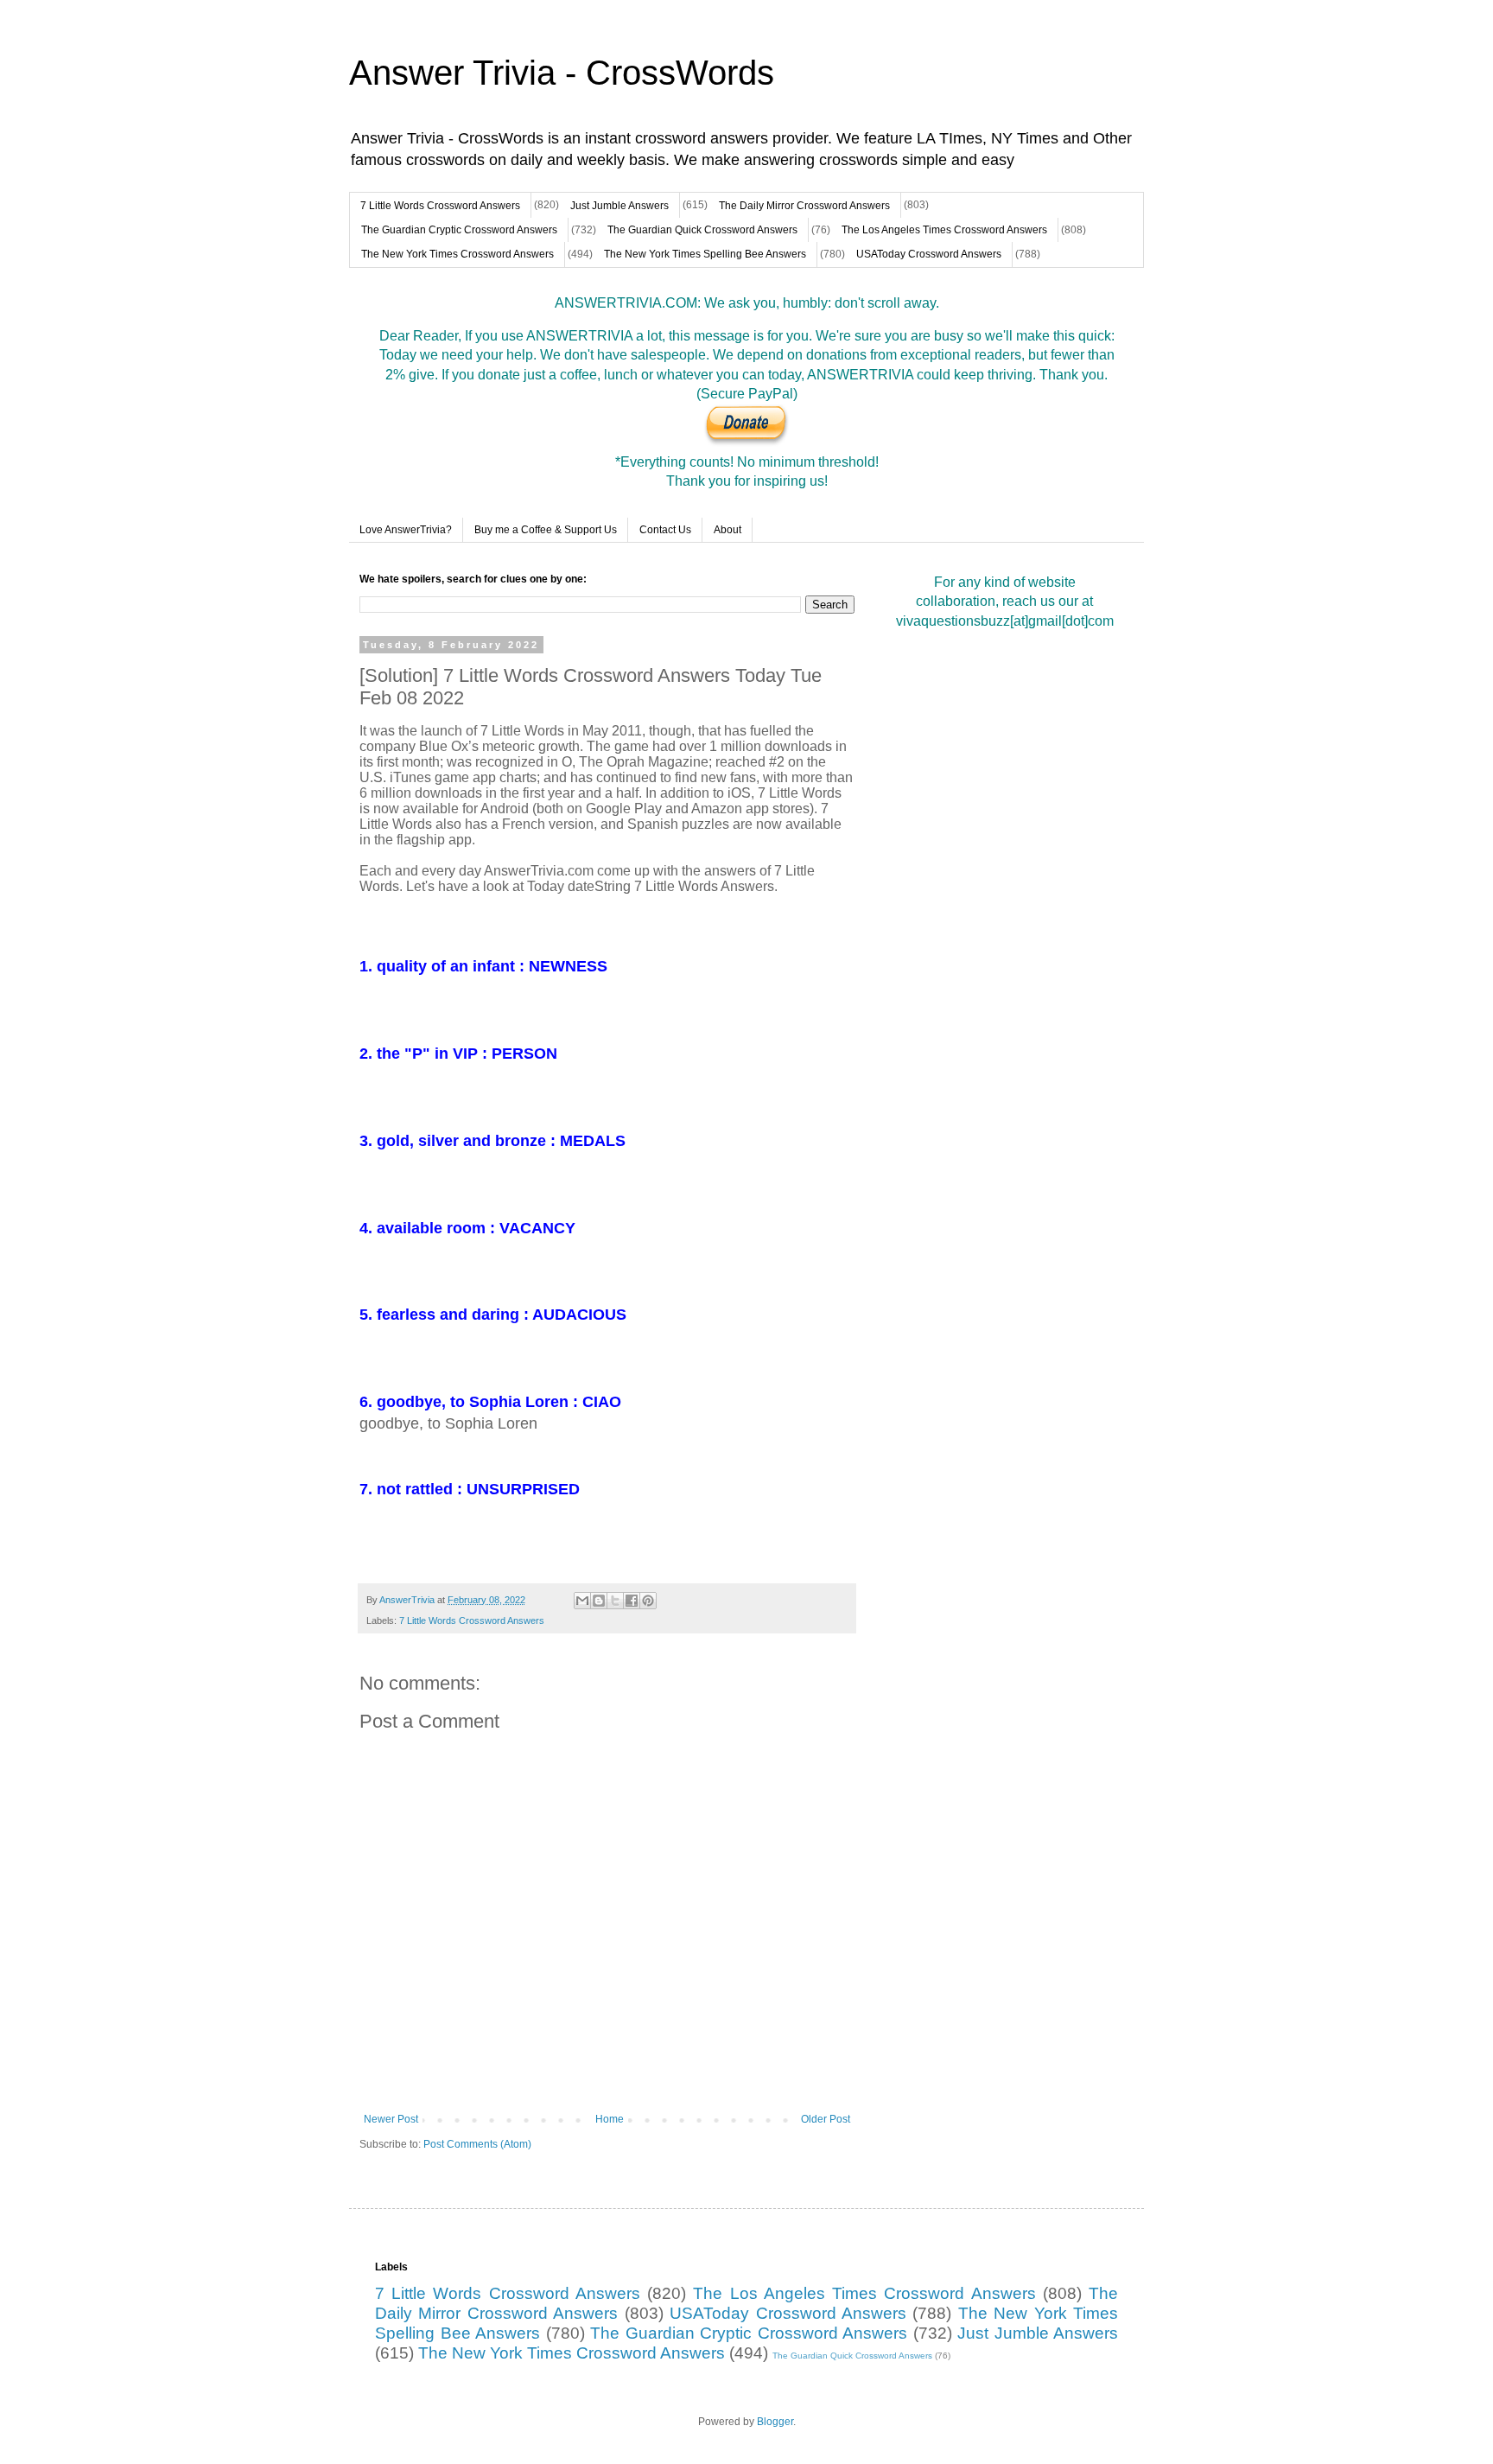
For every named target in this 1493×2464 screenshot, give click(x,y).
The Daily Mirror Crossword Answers (804, 206)
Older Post (826, 2119)
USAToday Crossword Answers (929, 254)
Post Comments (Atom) (477, 2144)
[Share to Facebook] (632, 1601)
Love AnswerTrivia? (406, 530)
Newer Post (391, 2119)
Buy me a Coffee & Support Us (546, 530)
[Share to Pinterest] (648, 1601)
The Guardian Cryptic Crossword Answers (459, 230)
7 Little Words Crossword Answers (440, 206)
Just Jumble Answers (619, 206)
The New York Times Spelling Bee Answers (705, 254)
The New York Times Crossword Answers (457, 254)
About (727, 530)
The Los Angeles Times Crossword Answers (944, 230)
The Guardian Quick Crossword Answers (702, 230)
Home (610, 2119)
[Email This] (582, 1601)
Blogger (775, 2422)
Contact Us (665, 530)
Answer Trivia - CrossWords (562, 73)
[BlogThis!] (599, 1601)
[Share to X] (615, 1601)
